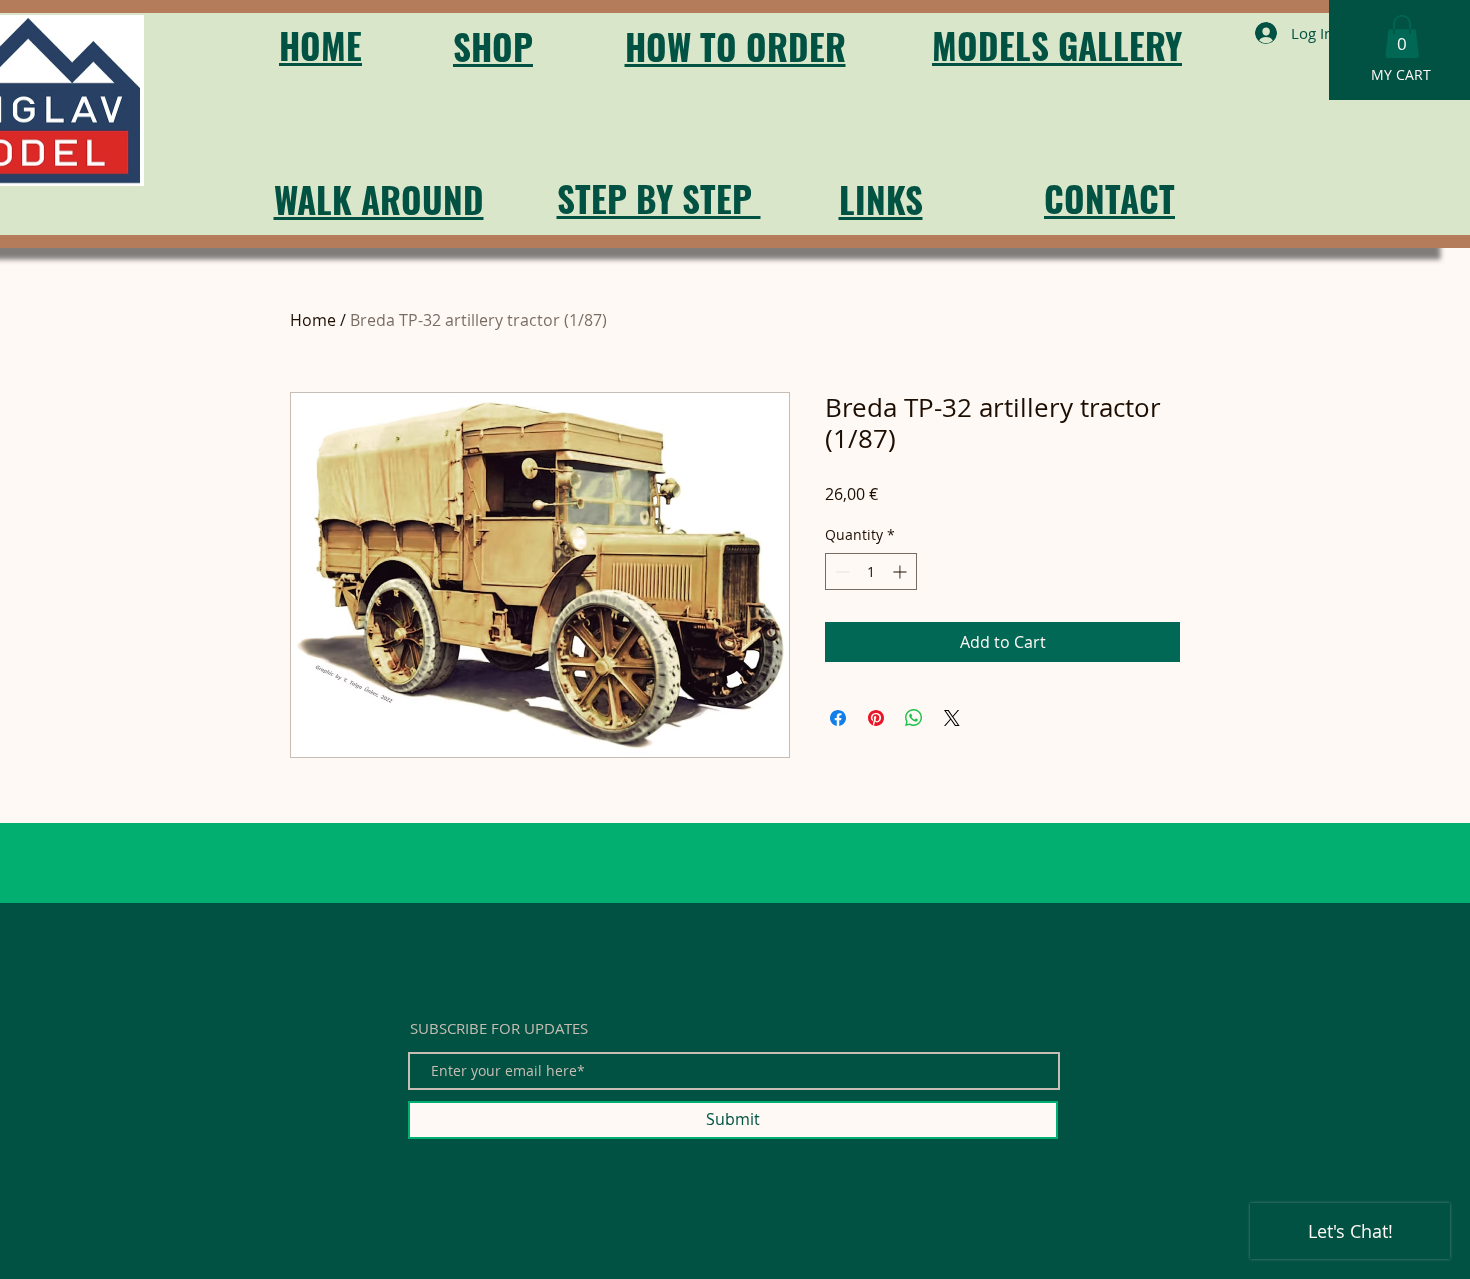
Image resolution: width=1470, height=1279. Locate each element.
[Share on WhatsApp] (914, 718)
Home (313, 320)
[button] (1402, 36)
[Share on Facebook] (838, 718)
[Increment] (901, 571)
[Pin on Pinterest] (876, 718)
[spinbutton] (871, 571)
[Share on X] (952, 718)
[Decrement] (840, 571)
